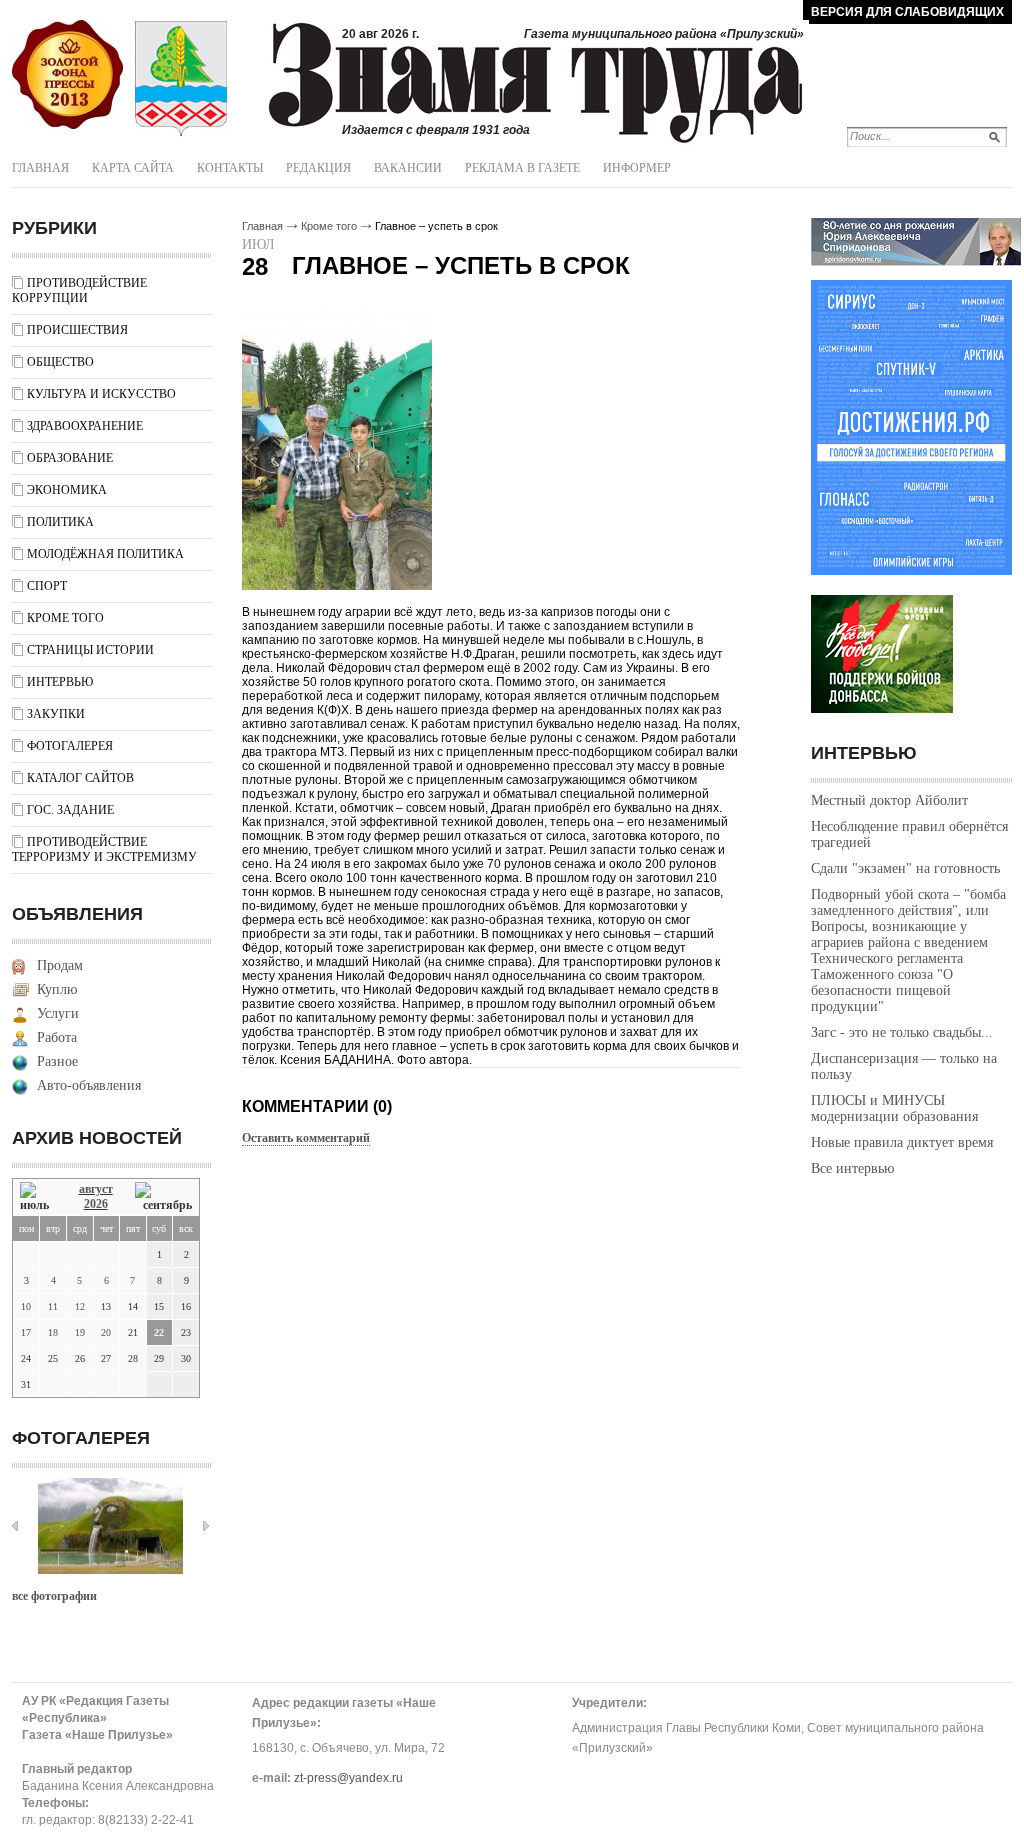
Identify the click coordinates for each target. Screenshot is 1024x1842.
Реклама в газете (522, 168)
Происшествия (77, 330)
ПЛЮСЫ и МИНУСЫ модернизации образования (894, 1108)
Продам (60, 965)
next (206, 1526)
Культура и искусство (101, 394)
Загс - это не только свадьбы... (902, 1032)
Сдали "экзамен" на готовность (905, 868)
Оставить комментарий (306, 1138)
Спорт (47, 586)
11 (53, 1306)
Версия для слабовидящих (907, 12)
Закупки (56, 714)
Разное (57, 1061)
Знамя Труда (67, 75)
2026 (96, 1204)
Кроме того (65, 618)
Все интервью (852, 1168)
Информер (637, 168)
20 (106, 1332)
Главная (40, 168)
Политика (60, 522)
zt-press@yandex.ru (348, 1778)
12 (80, 1306)
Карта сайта (133, 168)
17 (26, 1332)
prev (15, 1526)
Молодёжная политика (105, 554)
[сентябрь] (163, 1197)
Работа (57, 1037)
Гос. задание (70, 810)
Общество (60, 362)
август (96, 1189)
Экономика (67, 490)
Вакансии (408, 168)
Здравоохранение (85, 426)
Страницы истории (90, 650)
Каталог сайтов (80, 778)
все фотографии (54, 1596)
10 (26, 1306)
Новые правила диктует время (902, 1142)
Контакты (230, 168)
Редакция (318, 168)
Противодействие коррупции (79, 290)
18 (53, 1332)
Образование (70, 458)
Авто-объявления (89, 1085)
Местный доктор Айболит (889, 800)
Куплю (57, 989)
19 (80, 1332)
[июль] (38, 1197)
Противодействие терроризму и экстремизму (104, 849)
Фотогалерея (70, 746)
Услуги (58, 1013)
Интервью (60, 682)
